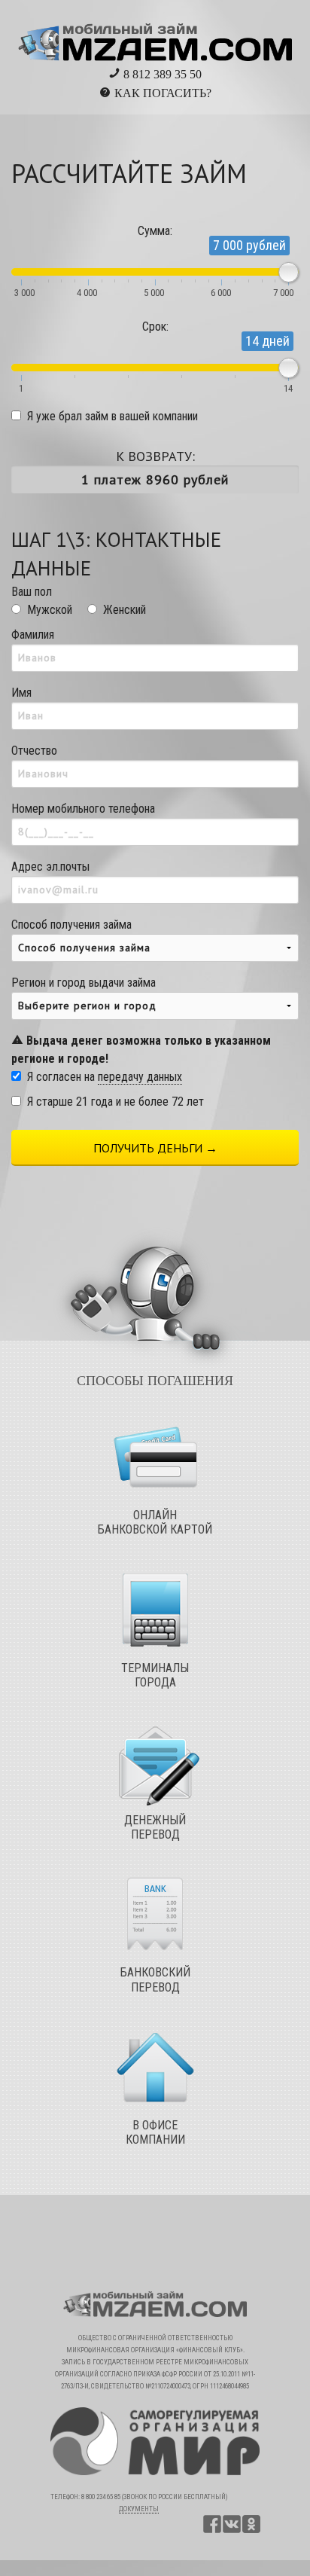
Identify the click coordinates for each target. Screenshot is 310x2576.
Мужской (50, 610)
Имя (21, 693)
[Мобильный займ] (155, 37)
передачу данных (140, 1077)
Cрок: (155, 327)
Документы (139, 2509)
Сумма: (155, 231)
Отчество (34, 751)
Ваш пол (32, 592)
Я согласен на (105, 1077)
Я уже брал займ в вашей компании (112, 416)
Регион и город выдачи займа (141, 1021)
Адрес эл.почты (50, 867)
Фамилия (33, 635)
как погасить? (163, 93)
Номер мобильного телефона (83, 809)
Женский (125, 610)
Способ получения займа (71, 925)
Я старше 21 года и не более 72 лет (115, 1102)
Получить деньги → (155, 1148)
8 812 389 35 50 (161, 74)
